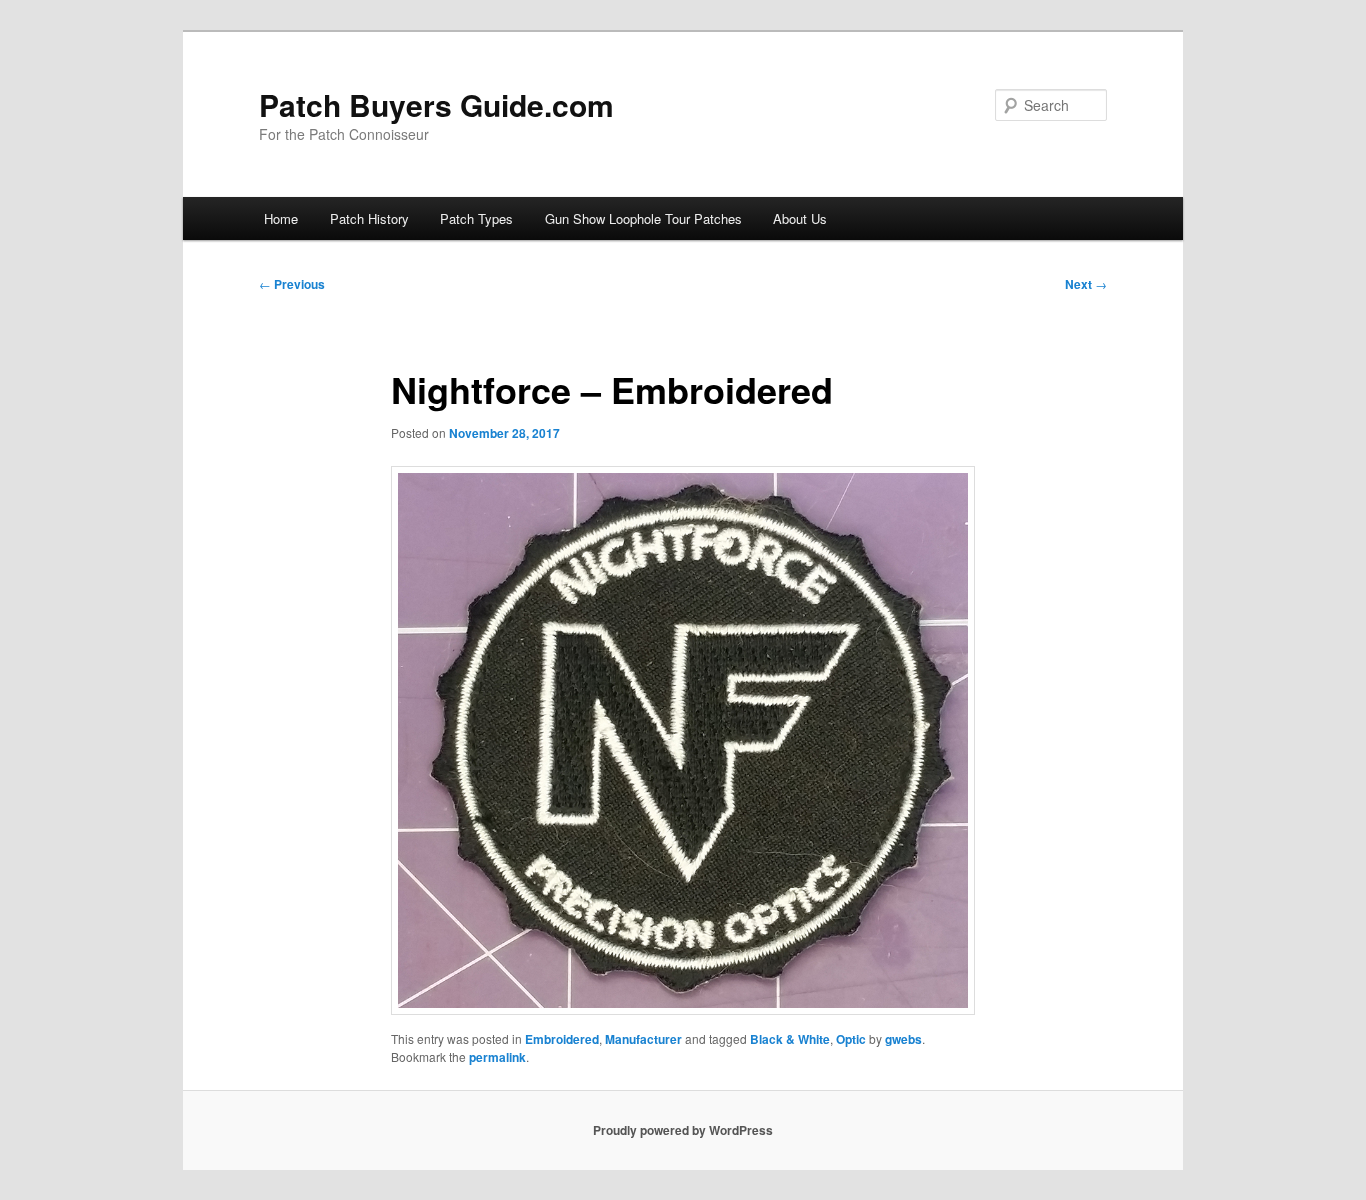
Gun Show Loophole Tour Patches (643, 218)
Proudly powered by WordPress (683, 1130)
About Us (800, 218)
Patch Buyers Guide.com (436, 104)
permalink (497, 1057)
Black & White (790, 1039)
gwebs (903, 1039)
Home (281, 218)
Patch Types (476, 218)
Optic (851, 1039)
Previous (292, 284)
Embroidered (562, 1039)
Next (1086, 284)
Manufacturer (643, 1039)
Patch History (369, 218)
